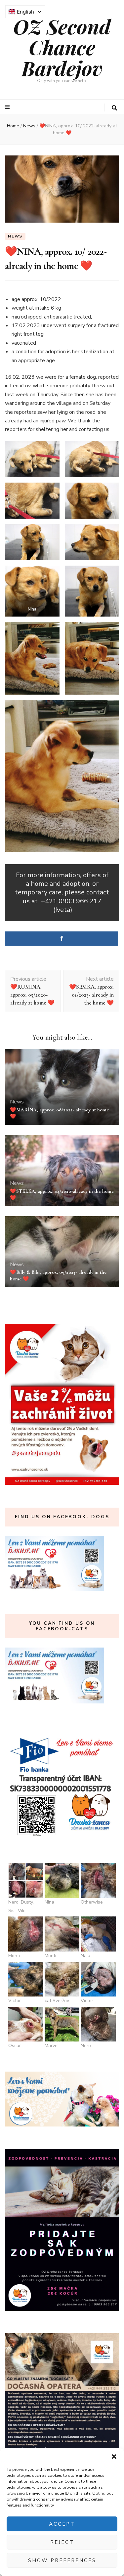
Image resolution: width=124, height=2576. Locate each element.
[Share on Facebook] (62, 939)
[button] (114, 2457)
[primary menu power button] (8, 107)
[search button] (114, 108)
